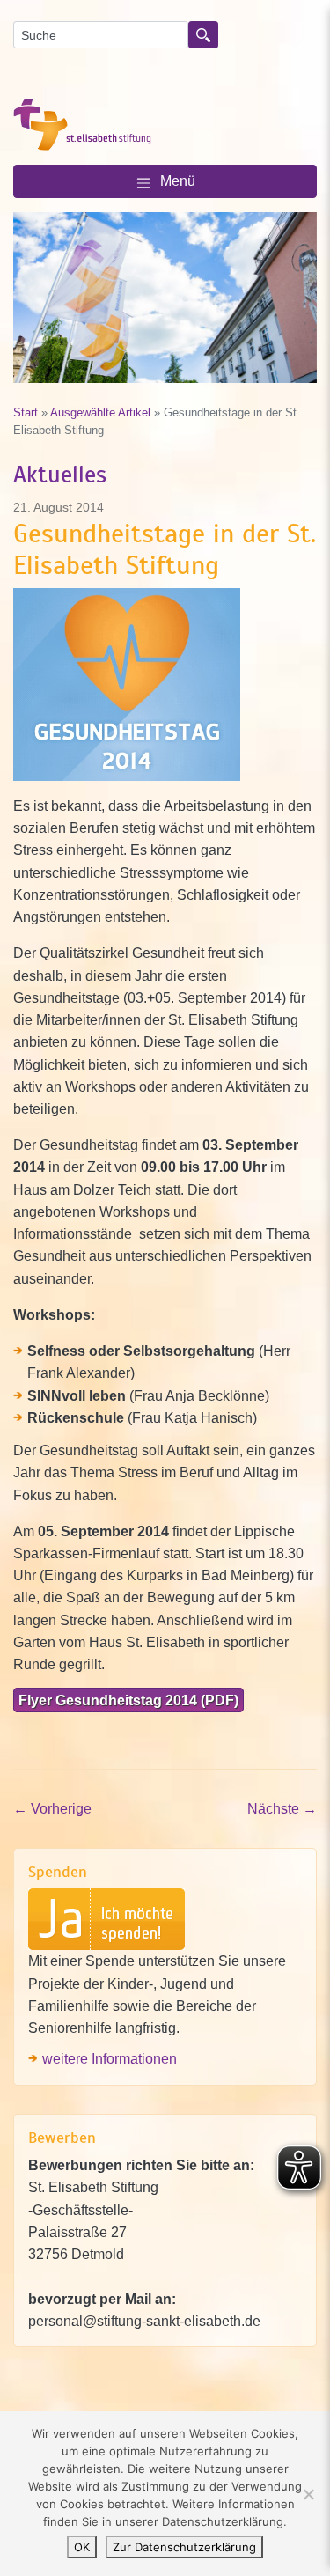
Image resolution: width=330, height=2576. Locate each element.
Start (26, 412)
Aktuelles (60, 475)
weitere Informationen (110, 2058)
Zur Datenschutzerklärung (184, 2547)
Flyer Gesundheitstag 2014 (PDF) (128, 1700)
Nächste (282, 1808)
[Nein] (308, 2494)
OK (82, 2547)
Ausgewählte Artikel (100, 412)
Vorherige (52, 1808)
